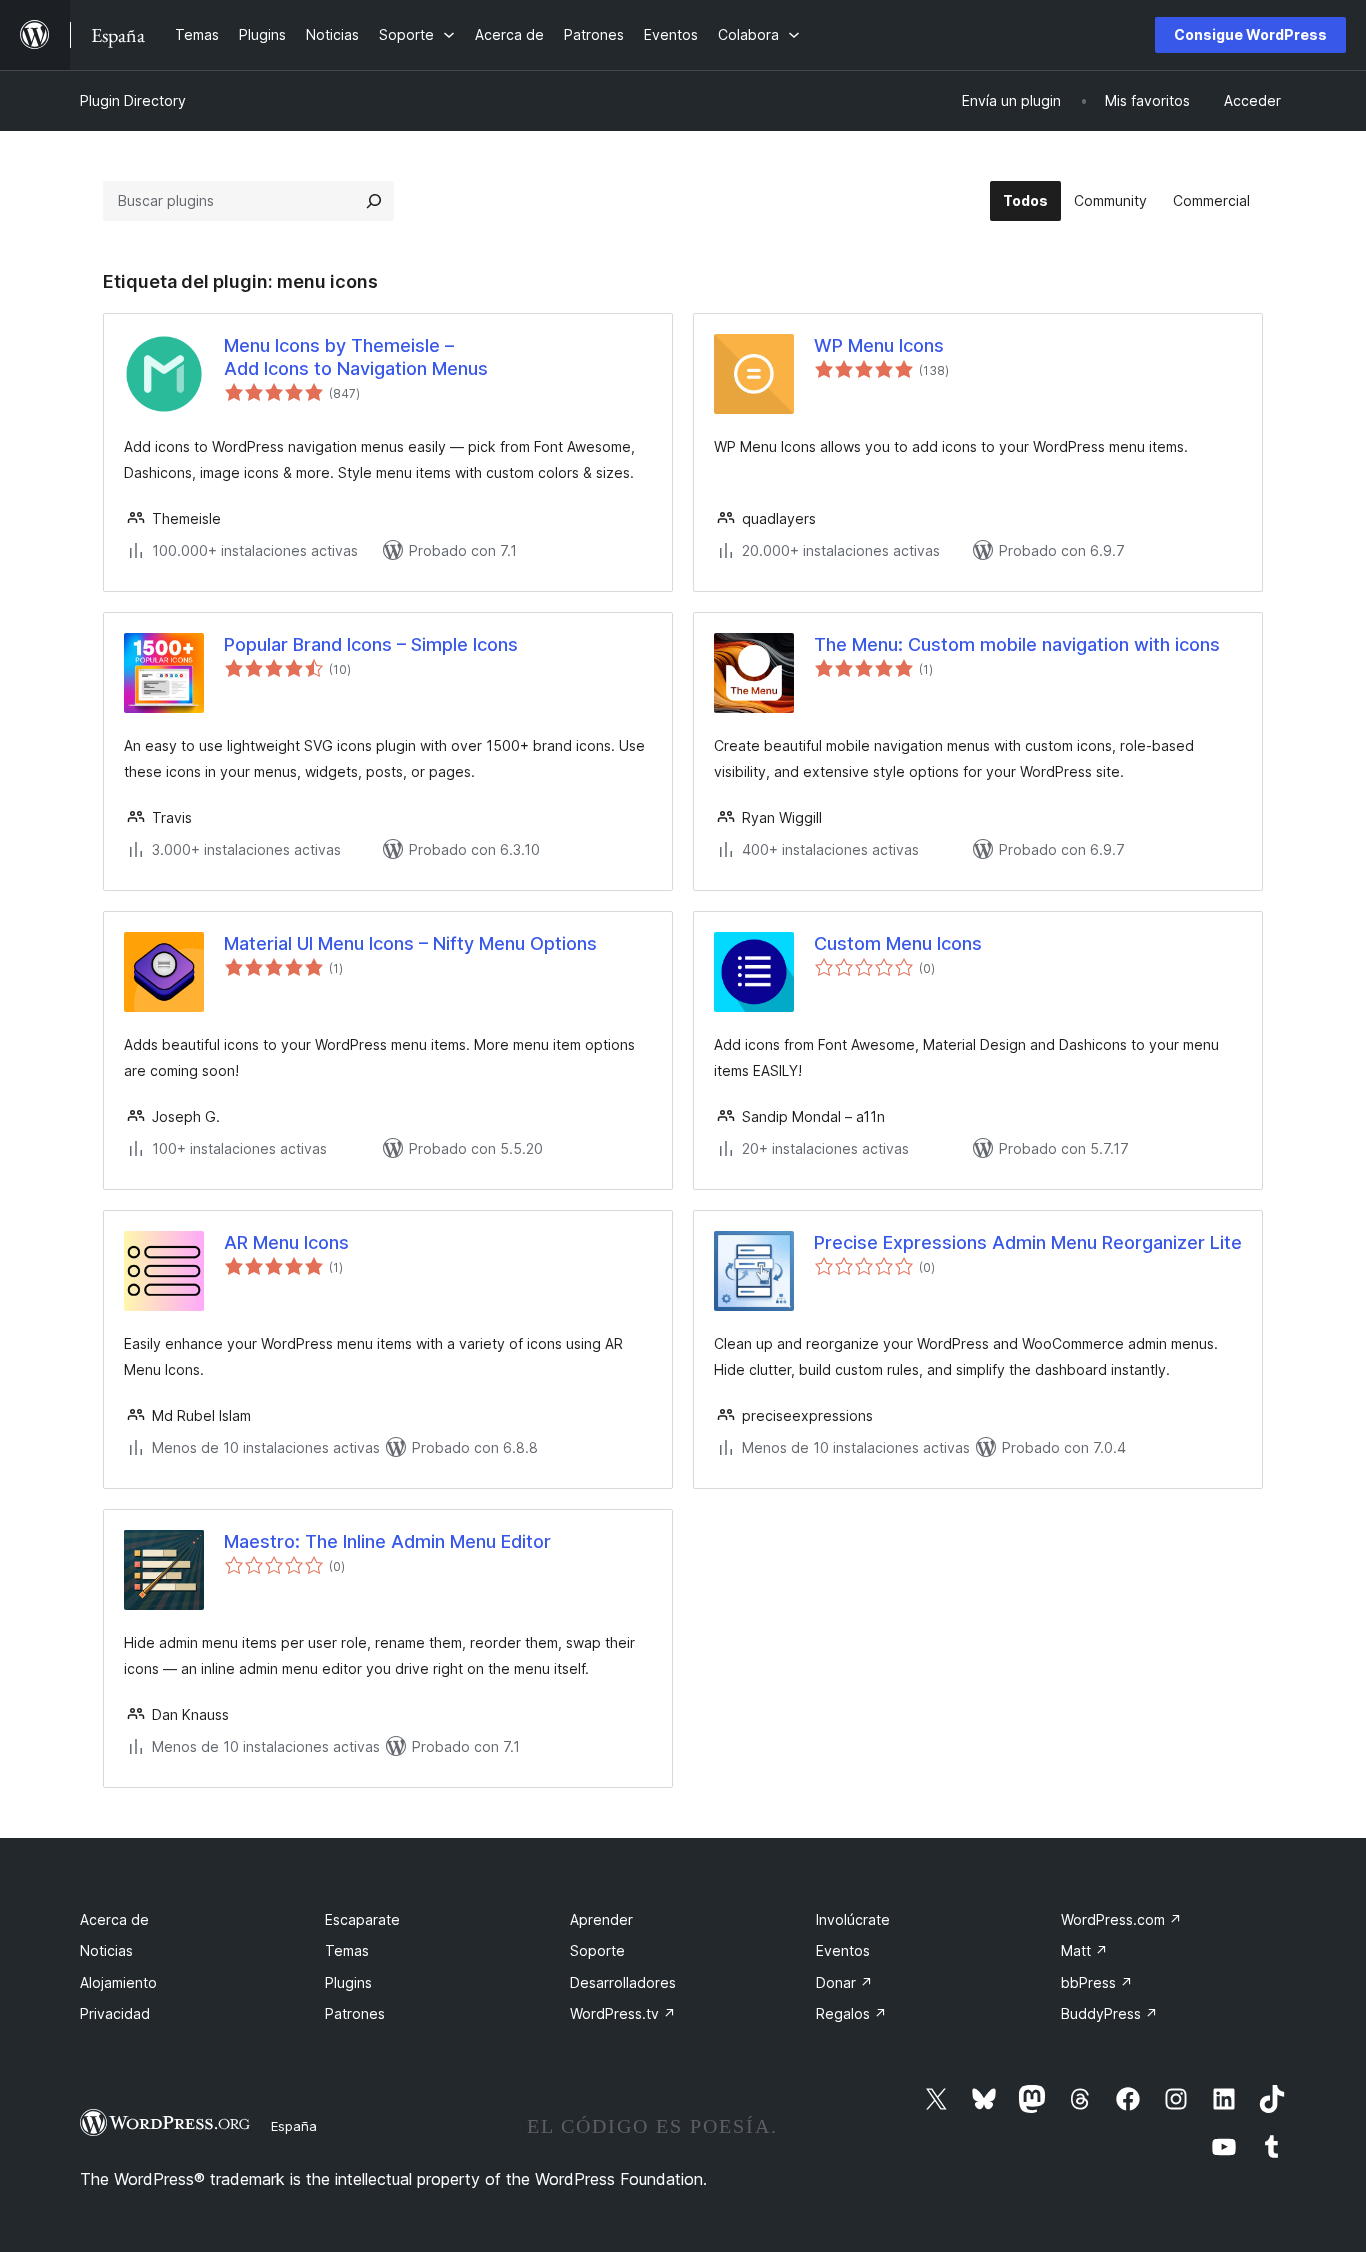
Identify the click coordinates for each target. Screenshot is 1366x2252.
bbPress (1097, 1982)
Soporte (597, 1950)
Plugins (348, 1982)
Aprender (601, 1919)
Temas (347, 1950)
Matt (1084, 1950)
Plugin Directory (133, 100)
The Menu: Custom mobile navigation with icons (1017, 644)
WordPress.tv (623, 2013)
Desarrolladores (623, 1982)
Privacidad (115, 2013)
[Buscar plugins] (374, 201)
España (294, 2126)
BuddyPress (1109, 2013)
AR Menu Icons (286, 1242)
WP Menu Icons (879, 345)
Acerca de (114, 1919)
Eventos (843, 1950)
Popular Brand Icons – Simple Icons (371, 644)
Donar (844, 1982)
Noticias (106, 1950)
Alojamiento (118, 1982)
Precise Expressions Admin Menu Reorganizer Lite (1028, 1242)
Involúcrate (853, 1919)
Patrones (355, 2013)
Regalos (851, 2013)
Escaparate (362, 1919)
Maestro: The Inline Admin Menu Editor (387, 1541)
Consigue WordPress (1250, 34)
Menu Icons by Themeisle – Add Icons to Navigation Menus (356, 357)
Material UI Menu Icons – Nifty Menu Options (410, 943)
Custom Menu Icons (898, 943)
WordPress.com (1121, 1919)
